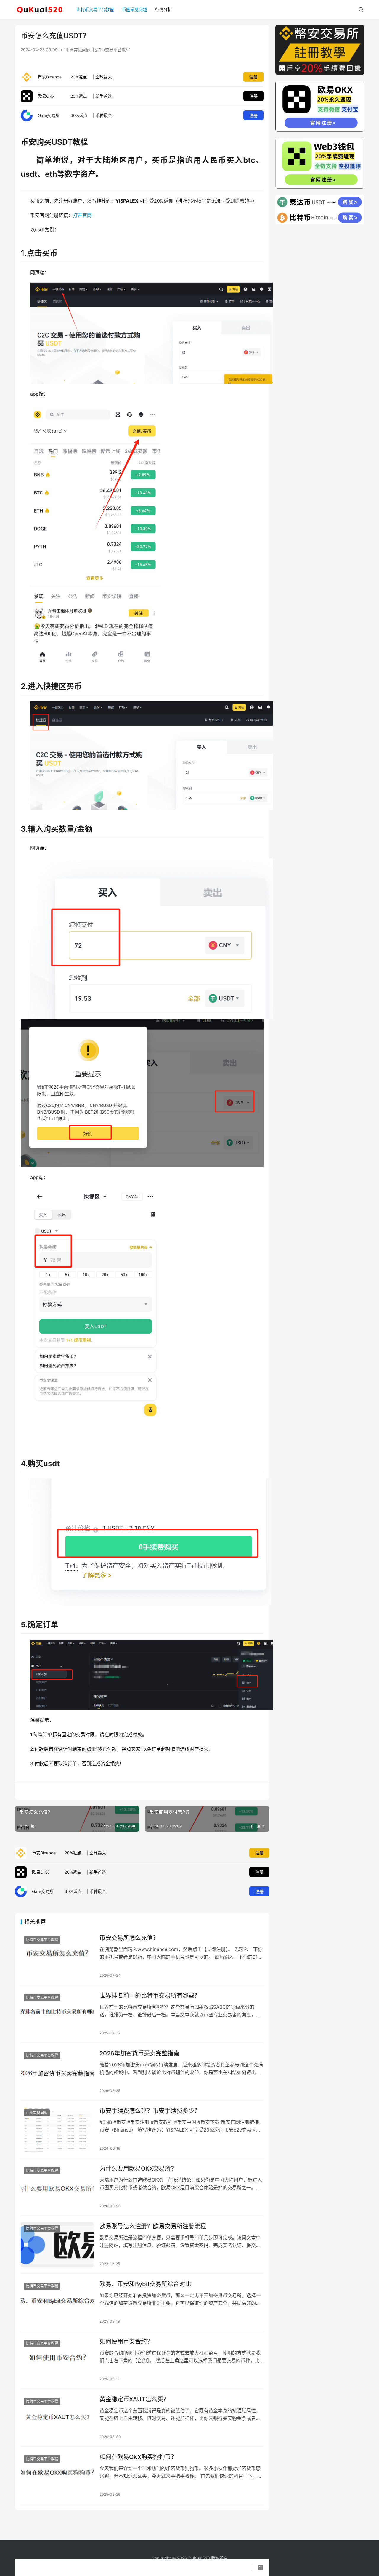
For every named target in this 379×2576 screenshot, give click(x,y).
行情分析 (163, 9)
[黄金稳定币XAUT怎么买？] (57, 2418)
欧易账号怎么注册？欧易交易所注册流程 (153, 2226)
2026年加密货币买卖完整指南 (139, 2053)
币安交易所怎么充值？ (129, 1938)
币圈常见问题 (134, 9)
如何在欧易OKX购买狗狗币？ (138, 2457)
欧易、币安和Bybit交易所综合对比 (145, 2284)
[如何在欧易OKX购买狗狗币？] (57, 2475)
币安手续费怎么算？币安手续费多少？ (150, 2111)
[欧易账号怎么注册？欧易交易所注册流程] (57, 2245)
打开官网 (82, 215)
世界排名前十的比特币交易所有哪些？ (150, 1996)
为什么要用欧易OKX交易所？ (138, 2169)
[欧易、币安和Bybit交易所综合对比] (57, 2302)
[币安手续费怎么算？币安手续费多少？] (57, 2129)
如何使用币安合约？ (126, 2341)
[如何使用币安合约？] (57, 2360)
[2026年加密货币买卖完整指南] (57, 2072)
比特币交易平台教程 (95, 9)
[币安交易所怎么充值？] (57, 1956)
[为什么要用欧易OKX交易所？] (57, 2187)
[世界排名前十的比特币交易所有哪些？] (57, 2014)
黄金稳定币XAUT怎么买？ (134, 2399)
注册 (253, 77)
